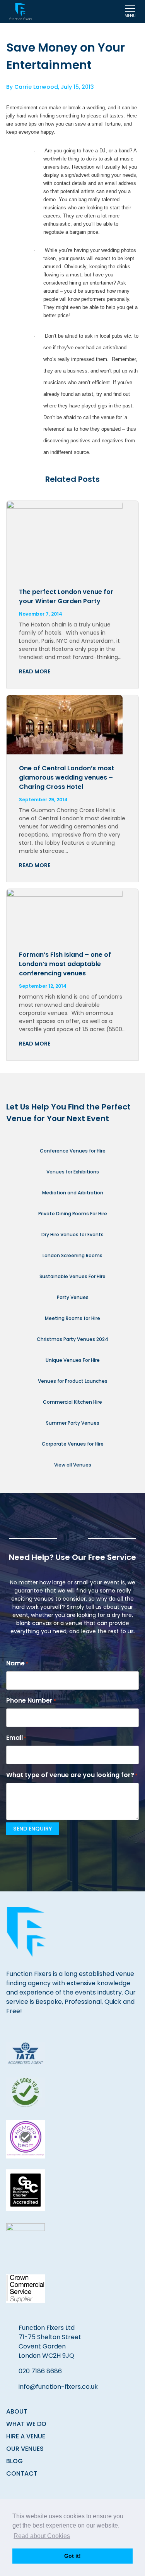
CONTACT (22, 2473)
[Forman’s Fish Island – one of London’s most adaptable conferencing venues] (72, 915)
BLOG (14, 2461)
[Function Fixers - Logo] (21, 12)
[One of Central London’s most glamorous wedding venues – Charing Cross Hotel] (72, 725)
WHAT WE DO (26, 2424)
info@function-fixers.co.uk (58, 2387)
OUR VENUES (25, 2449)
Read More (35, 671)
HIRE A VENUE (26, 2436)
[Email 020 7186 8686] (87, 12)
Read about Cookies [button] (42, 2536)
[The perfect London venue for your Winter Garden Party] (72, 539)
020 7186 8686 (40, 2371)
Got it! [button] (72, 2556)
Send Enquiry (32, 1829)
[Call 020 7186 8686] (108, 12)
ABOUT (17, 2411)
